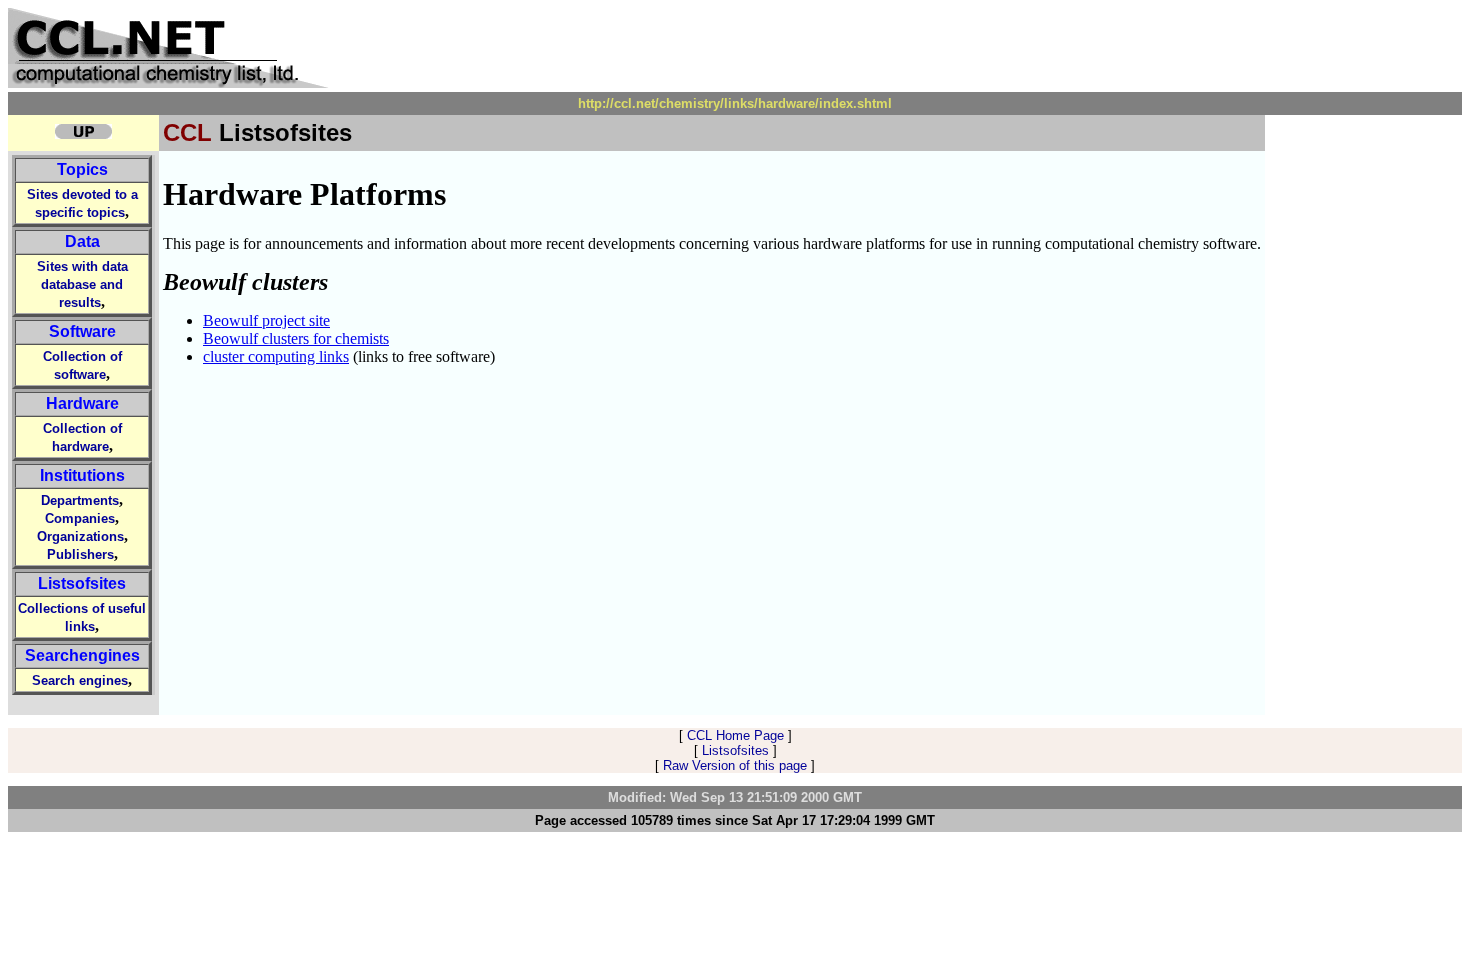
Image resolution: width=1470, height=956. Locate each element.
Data (82, 241)
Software (82, 331)
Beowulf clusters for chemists (296, 338)
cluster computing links (276, 356)
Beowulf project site (266, 320)
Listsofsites (82, 583)
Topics (82, 169)
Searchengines (82, 655)
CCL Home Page (735, 735)
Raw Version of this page (735, 765)
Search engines (80, 680)
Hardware (82, 403)
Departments (80, 500)
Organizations (80, 536)
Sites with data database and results (82, 284)
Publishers (80, 554)
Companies (80, 518)
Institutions (82, 475)
